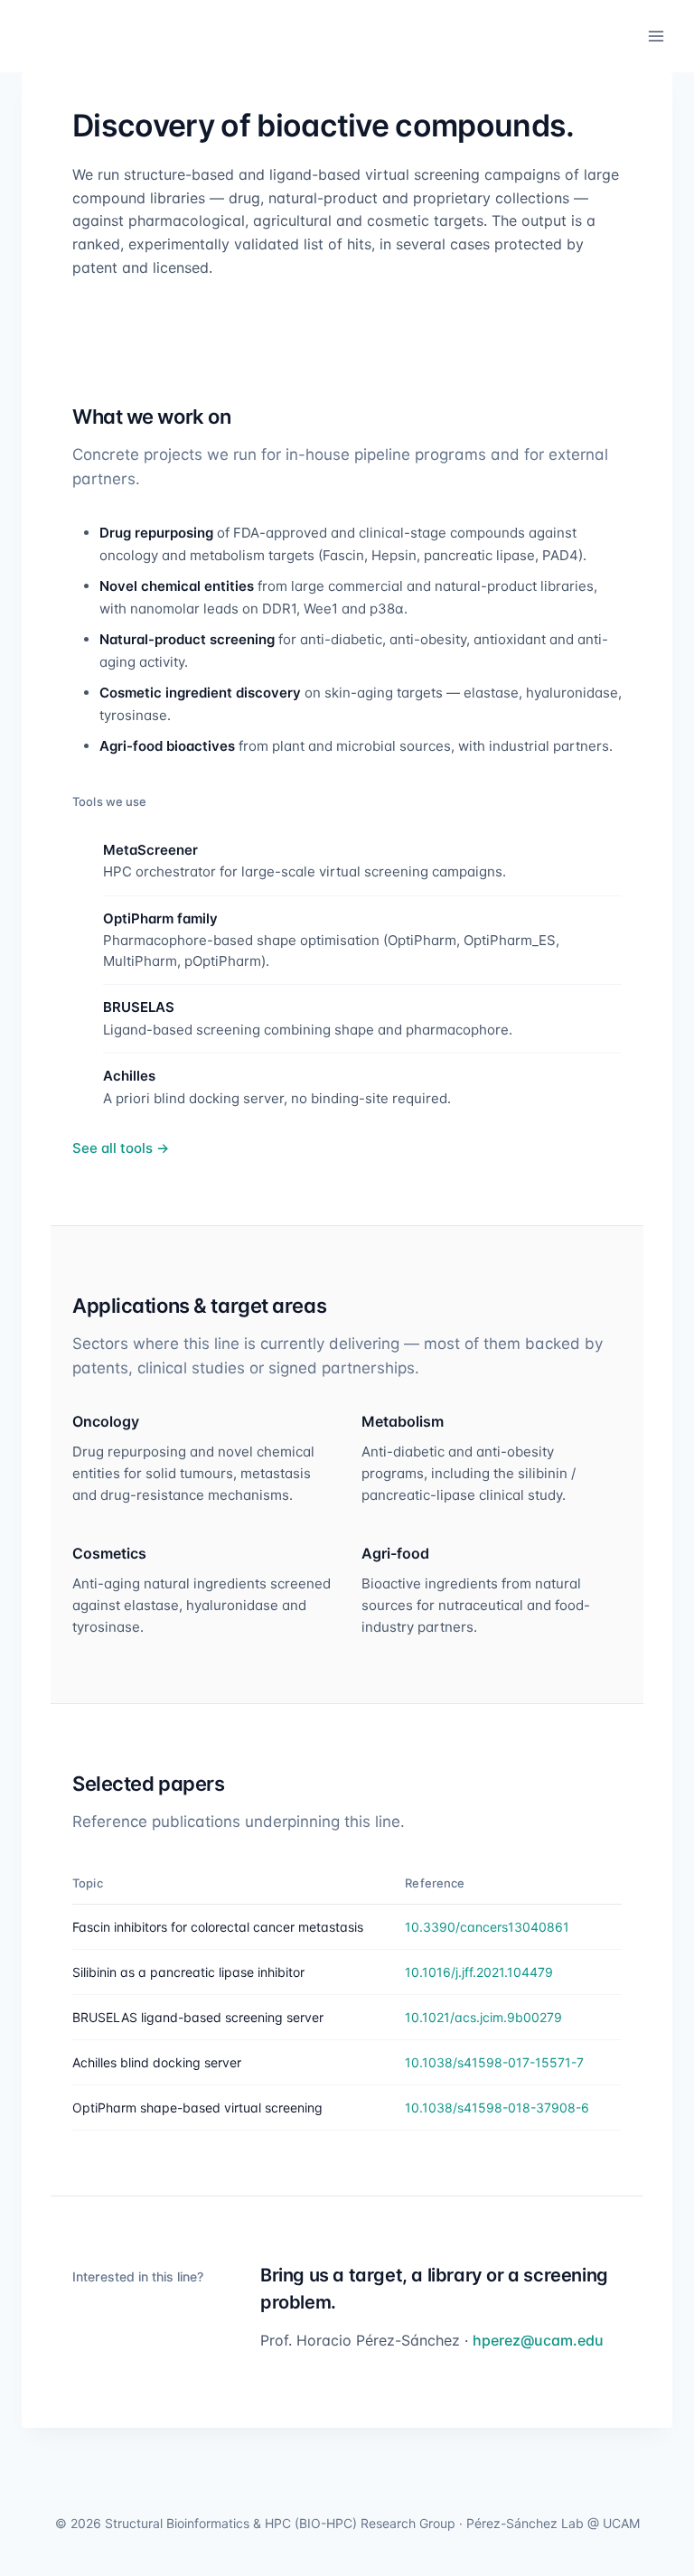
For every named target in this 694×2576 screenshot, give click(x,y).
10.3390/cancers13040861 (487, 1927)
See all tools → (121, 1148)
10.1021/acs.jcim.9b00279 (483, 2017)
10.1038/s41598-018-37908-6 (497, 2108)
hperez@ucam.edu (538, 2340)
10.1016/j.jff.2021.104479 (479, 1972)
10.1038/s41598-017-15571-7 (494, 2062)
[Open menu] (656, 36)
